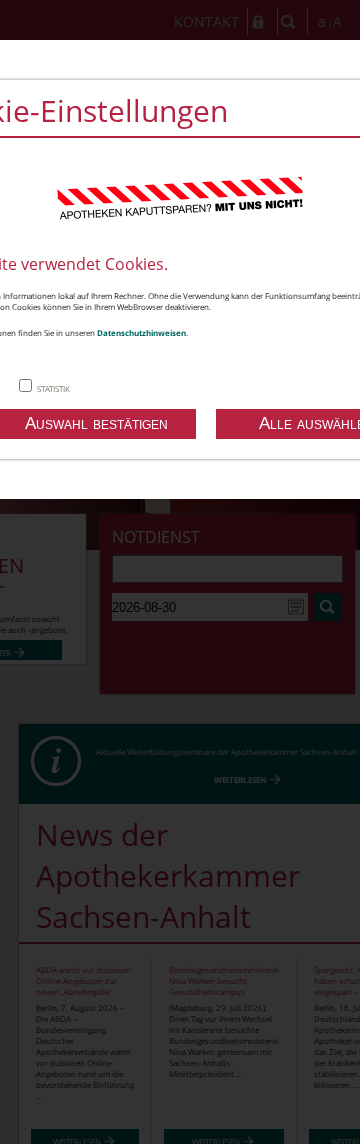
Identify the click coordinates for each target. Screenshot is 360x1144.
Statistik (53, 388)
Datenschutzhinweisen (141, 332)
